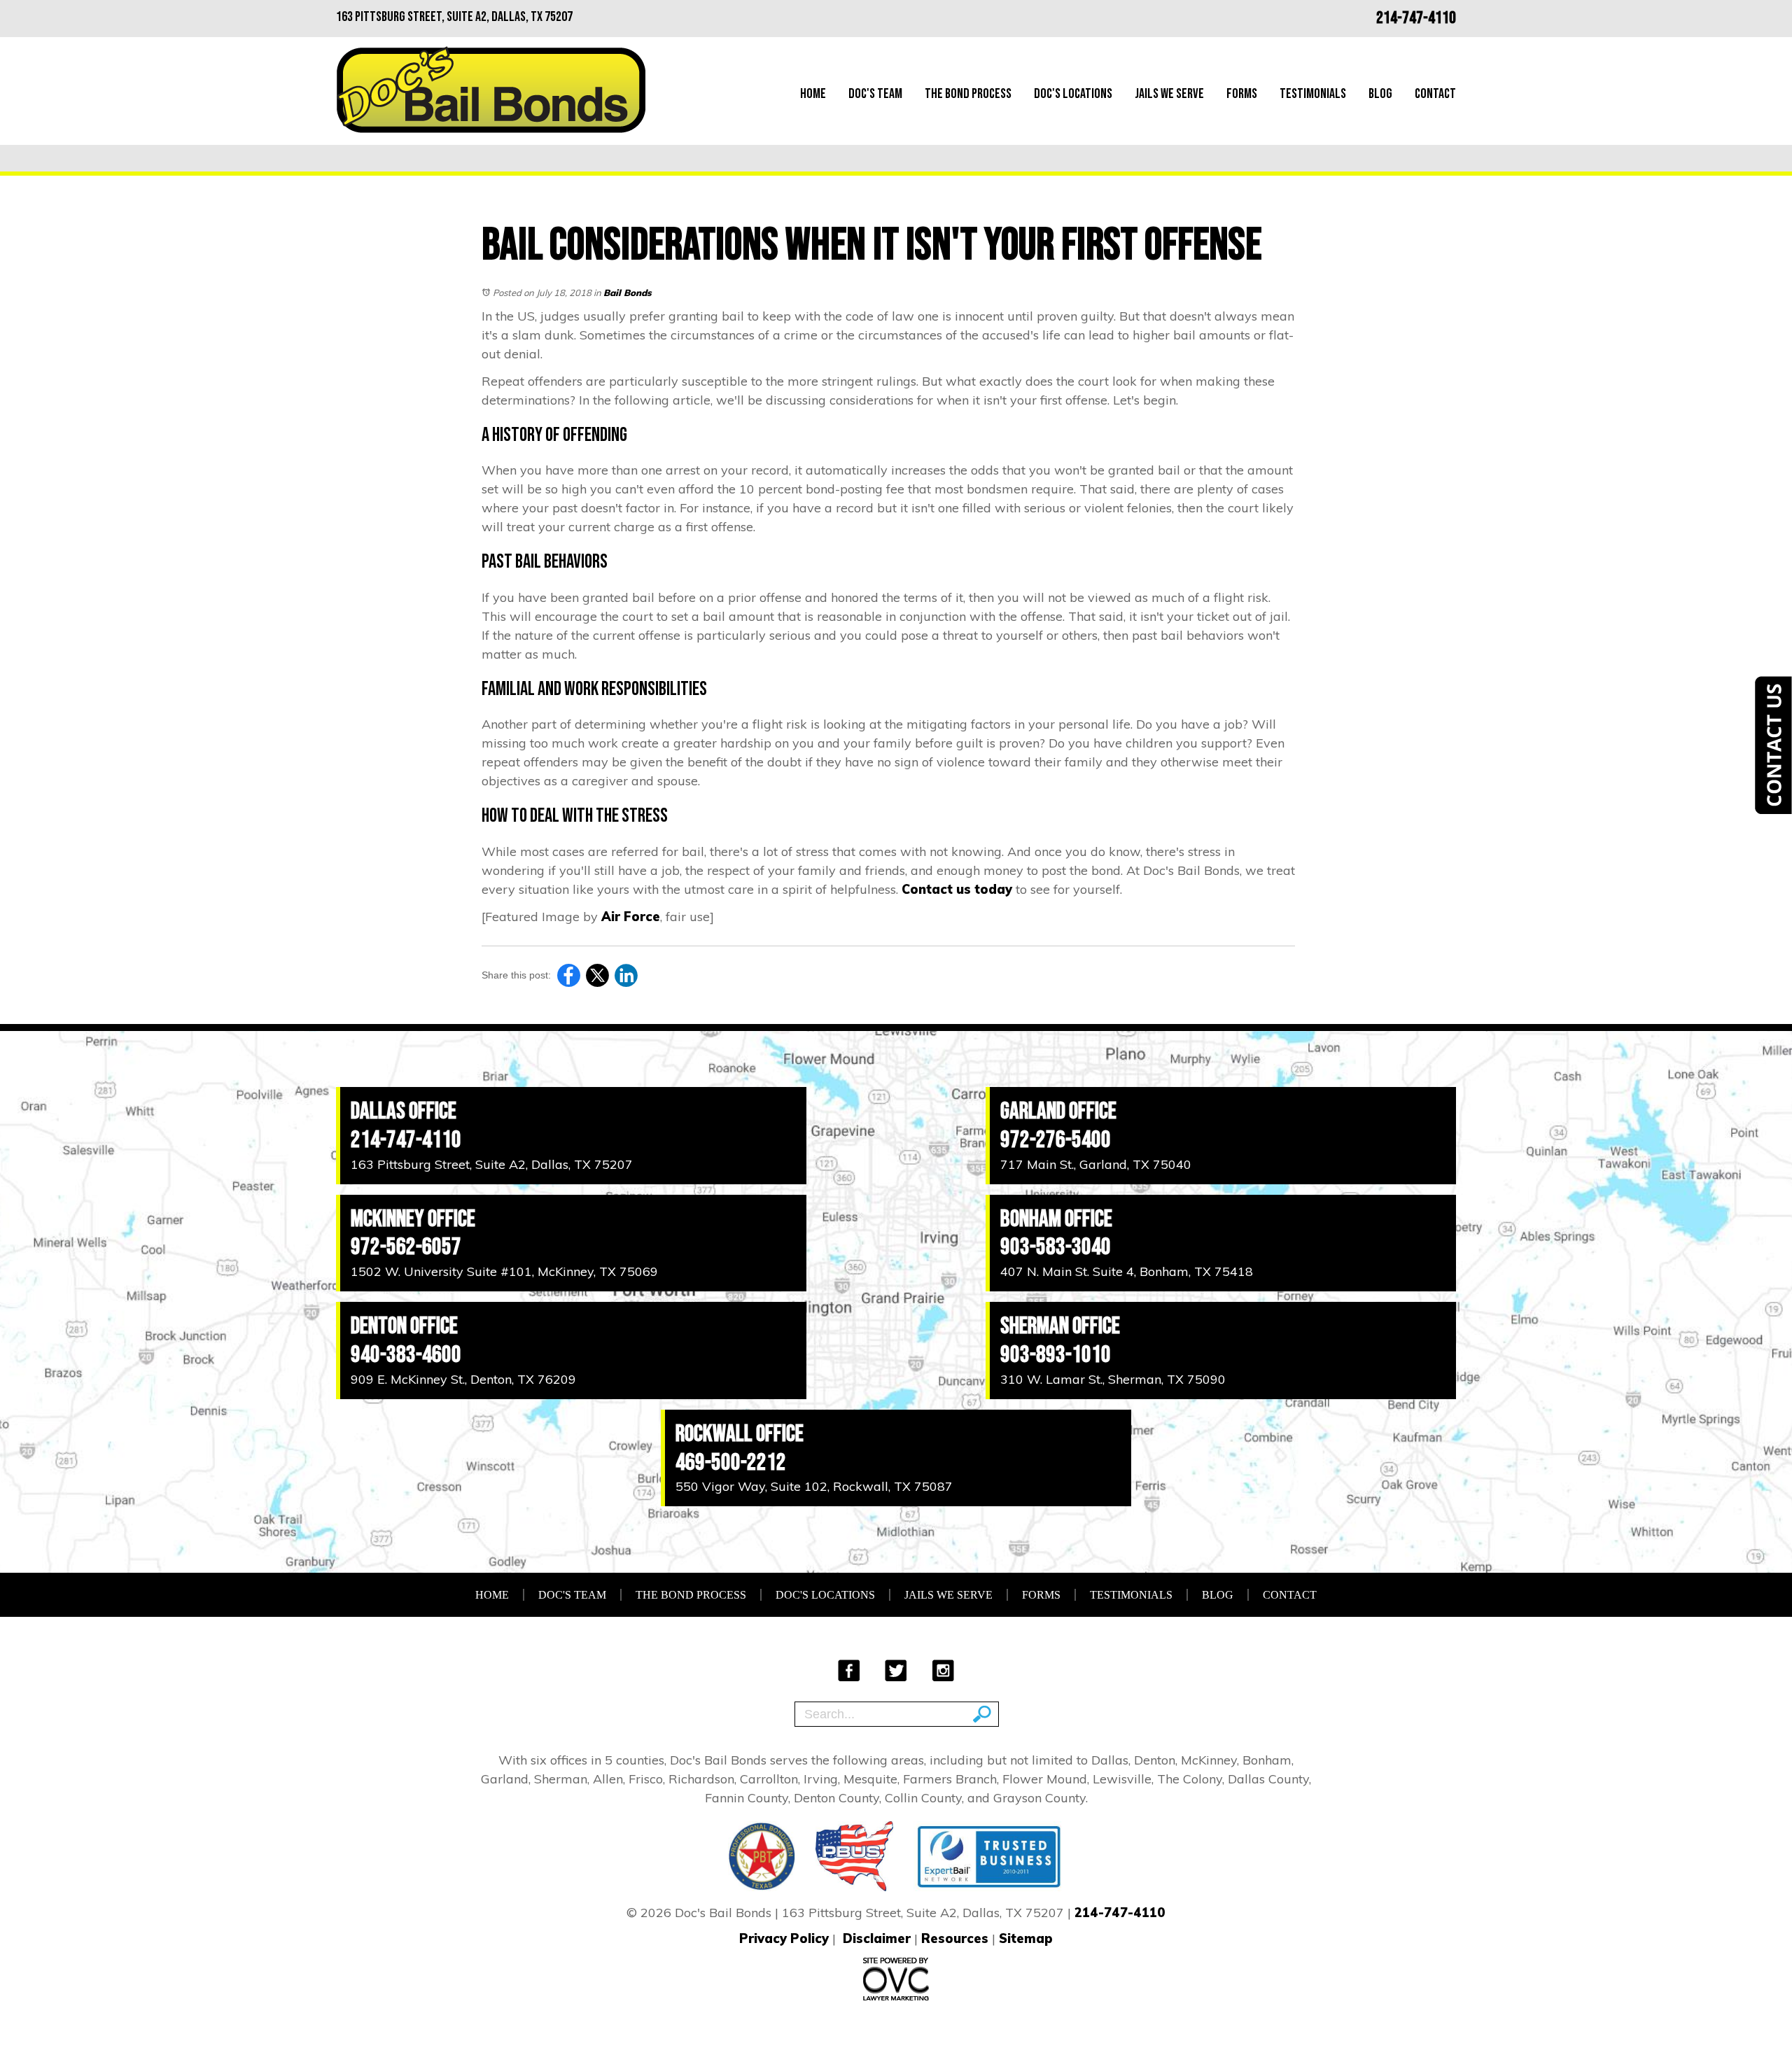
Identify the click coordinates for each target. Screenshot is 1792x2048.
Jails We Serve (1169, 94)
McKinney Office (413, 1219)
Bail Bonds (628, 293)
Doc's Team (875, 94)
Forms (1242, 94)
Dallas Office (404, 1111)
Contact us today (957, 889)
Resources (955, 1938)
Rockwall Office (740, 1434)
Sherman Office (1060, 1326)
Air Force (631, 917)
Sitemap (1026, 1938)
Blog (1380, 94)
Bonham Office (1056, 1219)
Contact (1435, 94)
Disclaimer (877, 1938)
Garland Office (1058, 1111)
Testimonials (1313, 94)
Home (813, 94)
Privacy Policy (784, 1938)
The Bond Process (968, 94)
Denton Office (404, 1326)
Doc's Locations (1073, 94)
